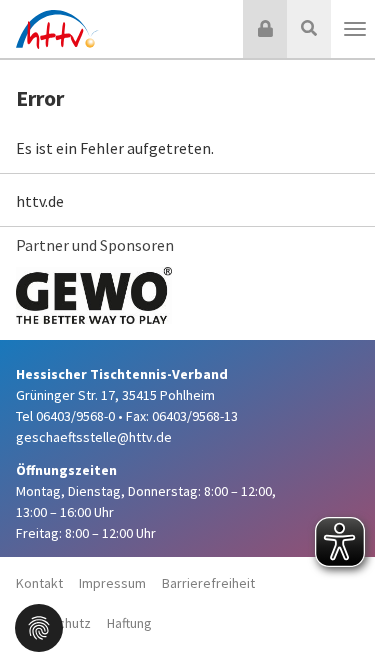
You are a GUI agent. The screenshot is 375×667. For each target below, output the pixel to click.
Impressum (112, 583)
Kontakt (39, 583)
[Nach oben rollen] (335, 611)
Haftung (129, 623)
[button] (39, 626)
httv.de (40, 201)
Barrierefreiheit (208, 583)
